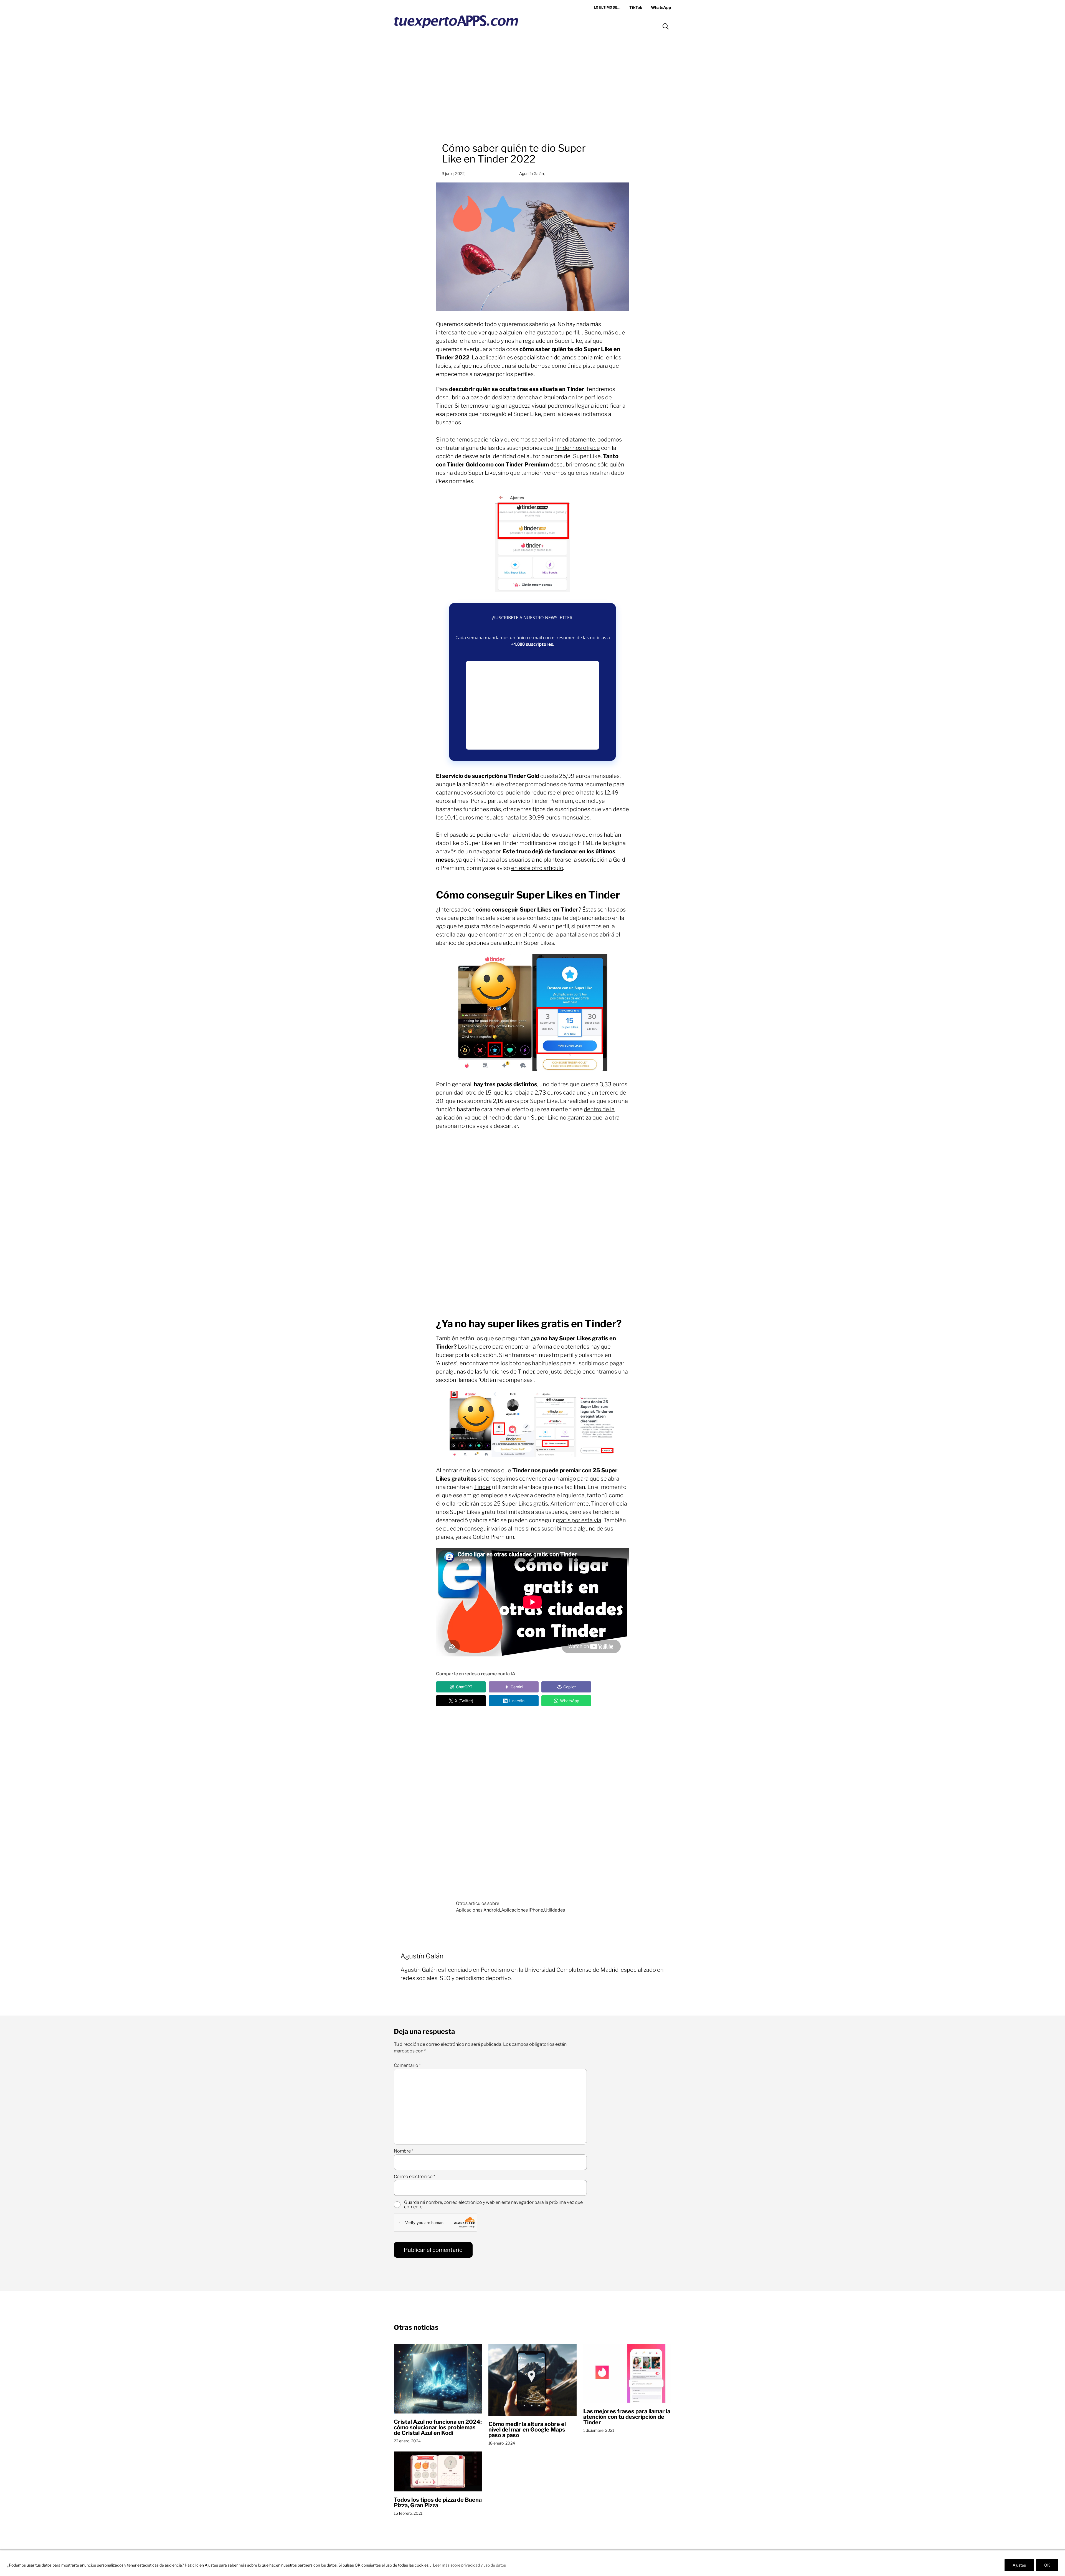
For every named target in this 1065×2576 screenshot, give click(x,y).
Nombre (404, 2151)
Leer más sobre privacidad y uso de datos (469, 2565)
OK (1047, 2565)
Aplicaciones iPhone (522, 1910)
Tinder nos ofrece (577, 448)
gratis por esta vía (579, 1520)
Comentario (407, 2065)
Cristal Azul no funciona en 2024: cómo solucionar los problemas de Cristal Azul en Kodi (438, 2427)
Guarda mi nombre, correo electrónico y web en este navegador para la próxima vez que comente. (493, 2205)
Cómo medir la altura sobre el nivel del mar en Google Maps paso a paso (527, 2430)
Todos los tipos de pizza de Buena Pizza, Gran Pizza (438, 2503)
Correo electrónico (414, 2177)
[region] (532, 2563)
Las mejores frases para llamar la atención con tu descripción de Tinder (627, 2417)
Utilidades (555, 1910)
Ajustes (1019, 2565)
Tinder (482, 1487)
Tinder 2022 (453, 357)
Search (666, 26)
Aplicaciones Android (478, 1910)
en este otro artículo (537, 868)
